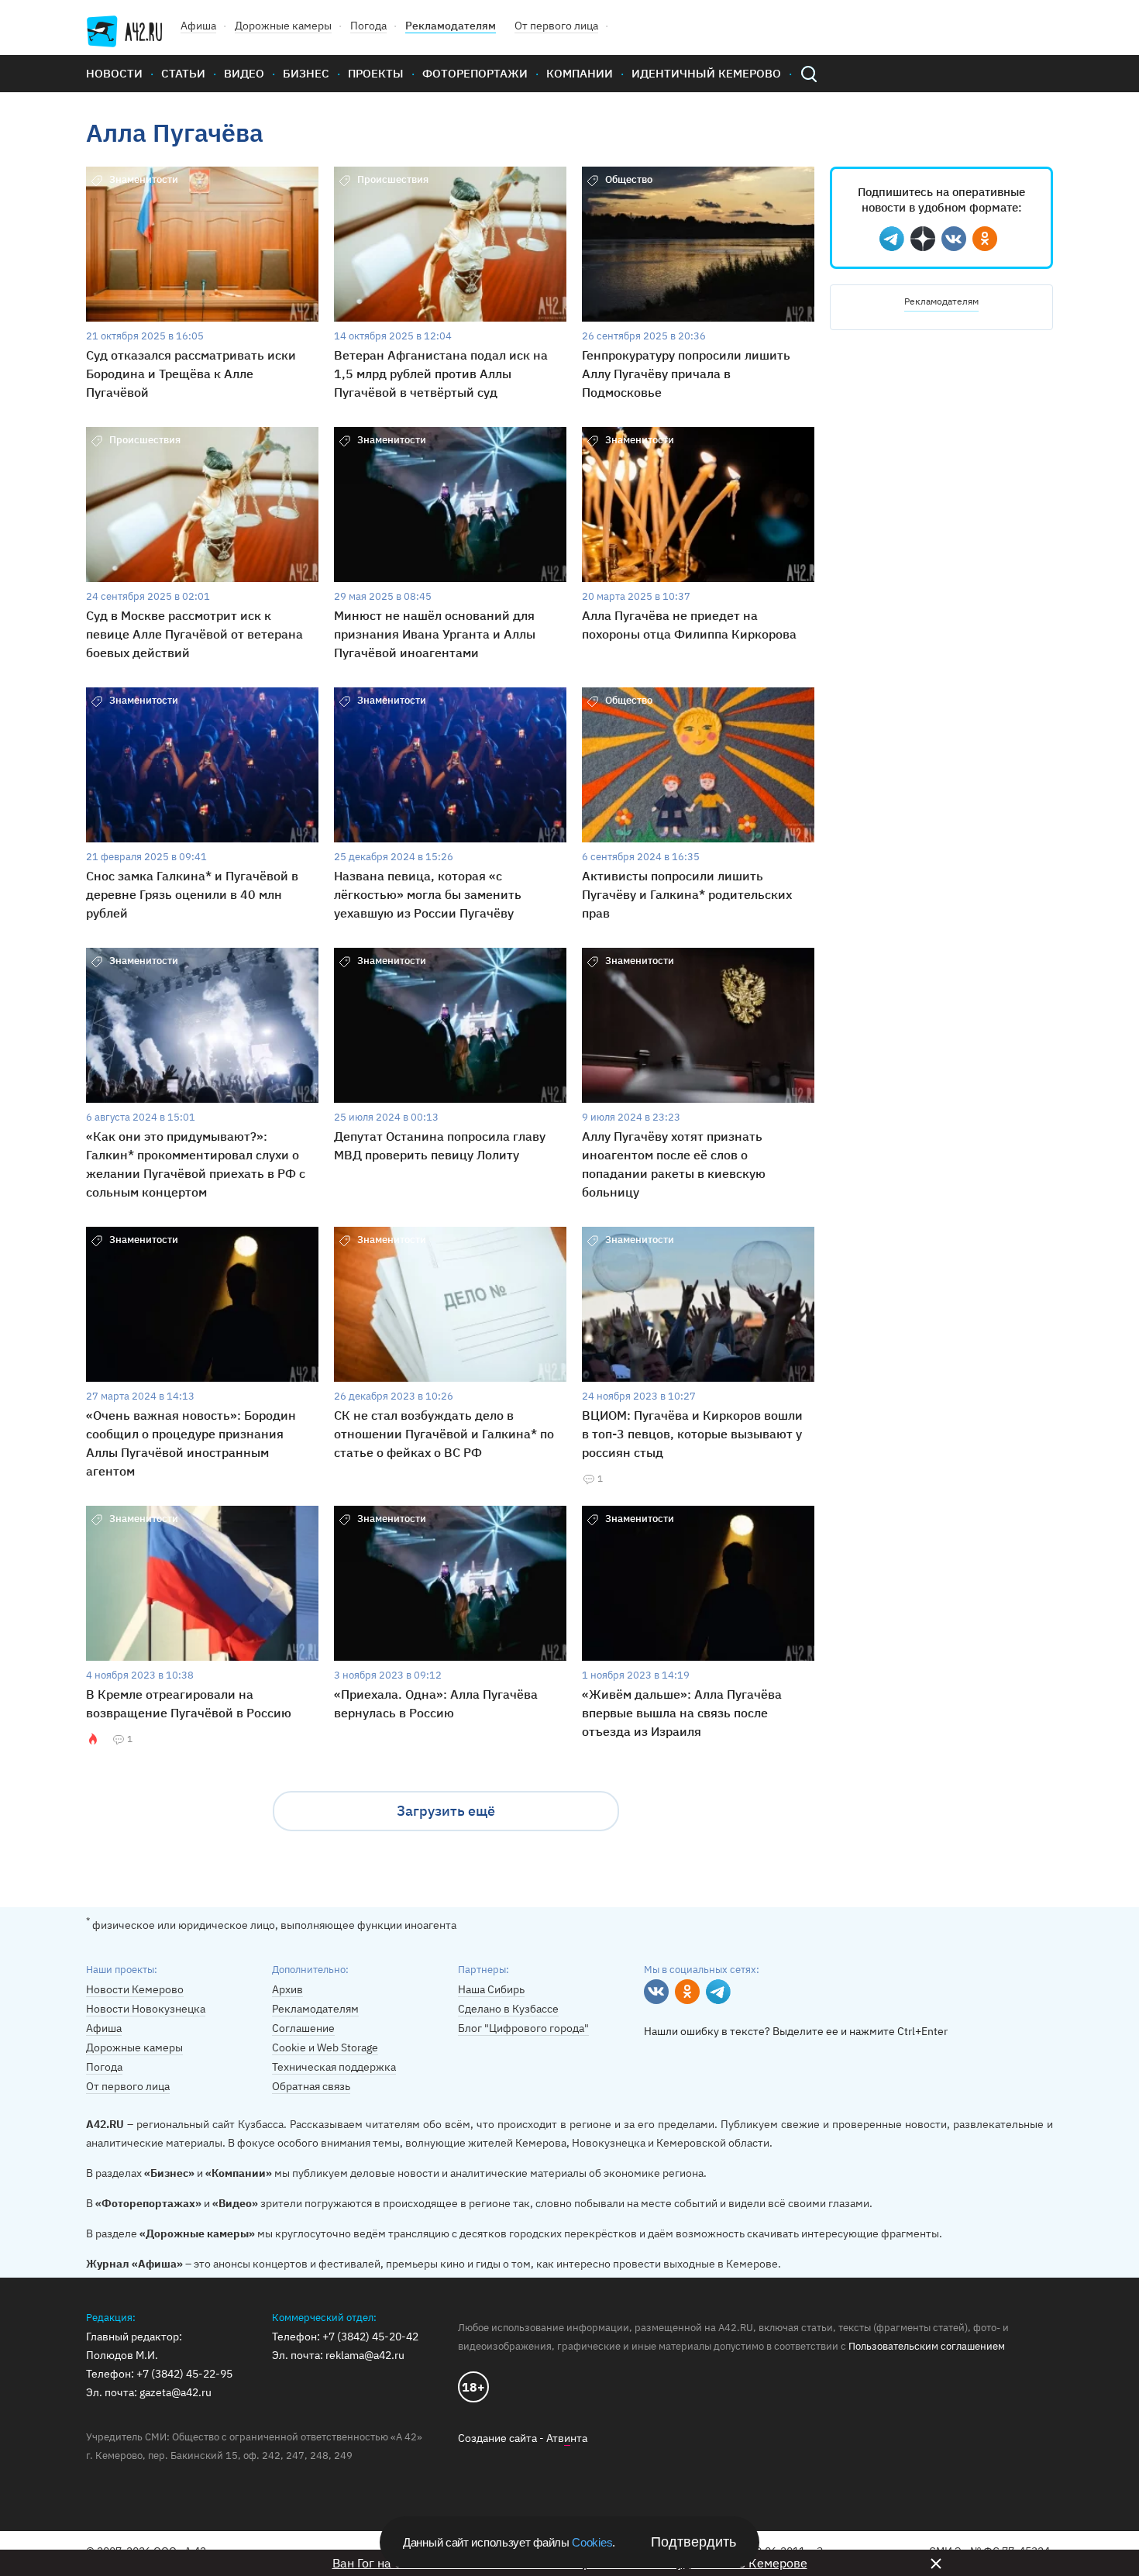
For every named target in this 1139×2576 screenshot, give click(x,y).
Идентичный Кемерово (706, 73)
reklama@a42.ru (365, 2355)
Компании (580, 73)
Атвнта (567, 2438)
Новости (114, 73)
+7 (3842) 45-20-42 (370, 2337)
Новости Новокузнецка (146, 2009)
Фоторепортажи (475, 73)
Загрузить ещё (446, 1811)
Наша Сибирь (491, 1989)
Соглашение (303, 2028)
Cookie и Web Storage (325, 2047)
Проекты (376, 73)
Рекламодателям (451, 26)
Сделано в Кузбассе (508, 2009)
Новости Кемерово (135, 1989)
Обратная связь (311, 2086)
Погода (368, 26)
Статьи (183, 73)
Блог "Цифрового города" (523, 2028)
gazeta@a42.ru (175, 2392)
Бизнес (306, 73)
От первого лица (556, 26)
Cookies (592, 2542)
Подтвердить (693, 2542)
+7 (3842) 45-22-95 (184, 2374)
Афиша (198, 26)
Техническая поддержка (334, 2067)
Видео (244, 73)
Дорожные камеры (283, 26)
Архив (287, 1989)
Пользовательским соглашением (927, 2346)
